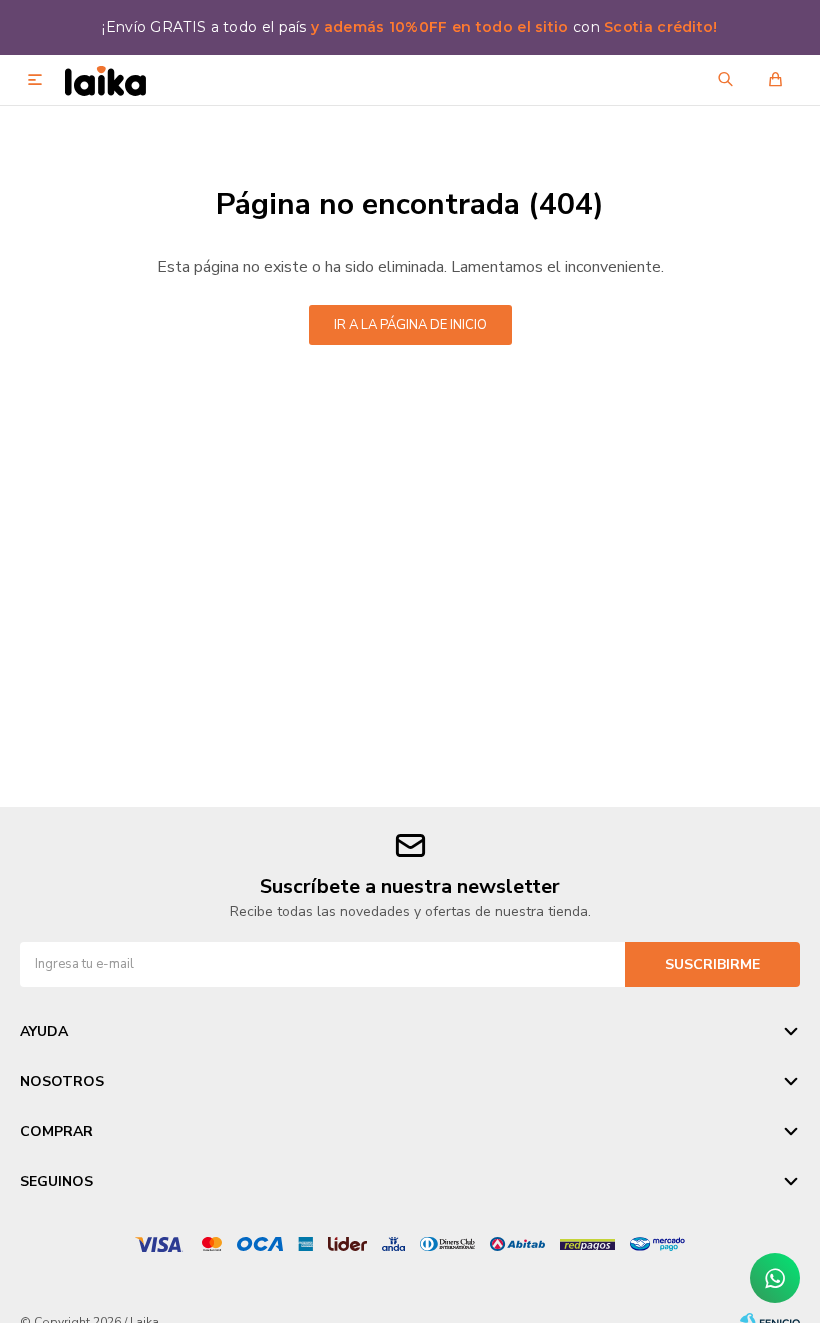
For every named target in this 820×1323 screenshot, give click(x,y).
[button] (725, 80)
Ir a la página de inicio (410, 325)
